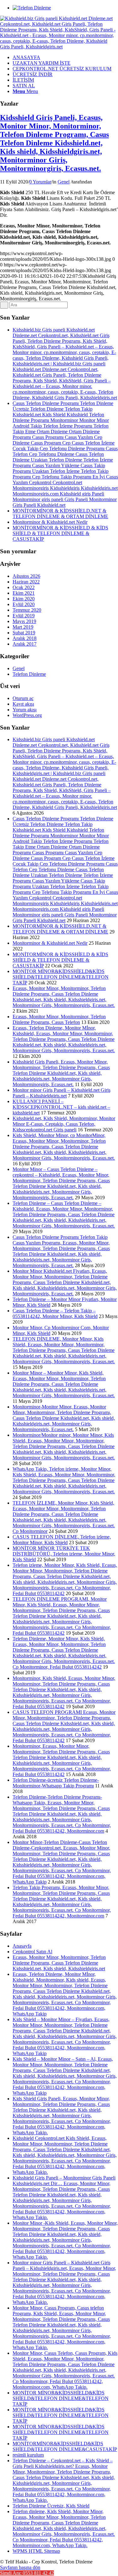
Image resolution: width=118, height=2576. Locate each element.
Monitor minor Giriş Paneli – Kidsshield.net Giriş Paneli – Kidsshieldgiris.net (62, 1093)
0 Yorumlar (40, 182)
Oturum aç (23, 698)
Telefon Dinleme (29, 674)
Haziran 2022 (26, 582)
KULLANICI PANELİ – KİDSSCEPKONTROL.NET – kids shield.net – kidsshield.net (61, 1107)
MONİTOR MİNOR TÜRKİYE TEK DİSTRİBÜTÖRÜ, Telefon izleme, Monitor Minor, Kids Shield (64, 1554)
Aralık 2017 (25, 644)
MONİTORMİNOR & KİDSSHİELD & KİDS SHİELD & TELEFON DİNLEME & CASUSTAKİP (60, 533)
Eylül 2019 (24, 616)
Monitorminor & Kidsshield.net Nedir (50, 522)
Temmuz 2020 (27, 610)
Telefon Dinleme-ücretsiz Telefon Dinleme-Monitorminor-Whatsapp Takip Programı (56, 1783)
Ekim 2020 (24, 599)
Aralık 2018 (25, 638)
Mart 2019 (23, 627)
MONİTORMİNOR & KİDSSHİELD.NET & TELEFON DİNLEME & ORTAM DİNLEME (60, 514)
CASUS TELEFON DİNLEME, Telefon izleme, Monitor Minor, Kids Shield (62, 1540)
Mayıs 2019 (24, 621)
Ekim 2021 (24, 593)
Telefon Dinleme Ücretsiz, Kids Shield (51, 2506)
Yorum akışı (25, 710)
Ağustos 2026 (26, 576)
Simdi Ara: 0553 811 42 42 (27, 2573)
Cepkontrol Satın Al (32, 1952)
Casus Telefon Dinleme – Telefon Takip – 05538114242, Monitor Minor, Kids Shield (55, 1313)
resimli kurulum (28, 2455)
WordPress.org (27, 715)
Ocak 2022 (24, 587)
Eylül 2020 (24, 604)
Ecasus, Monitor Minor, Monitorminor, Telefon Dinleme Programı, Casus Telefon (59, 1019)
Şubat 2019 (24, 633)
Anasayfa (22, 1946)
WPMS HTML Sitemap (36, 2551)
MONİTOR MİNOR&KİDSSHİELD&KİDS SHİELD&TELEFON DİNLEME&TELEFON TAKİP (61, 977)
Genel (64, 182)
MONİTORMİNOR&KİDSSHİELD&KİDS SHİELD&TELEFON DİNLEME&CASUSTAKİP (65, 2446)
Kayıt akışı (23, 704)
